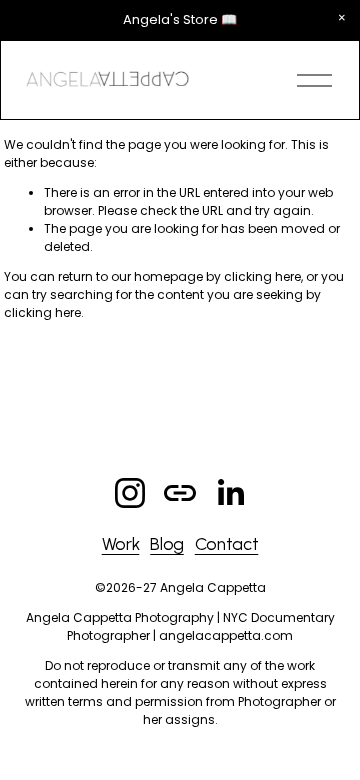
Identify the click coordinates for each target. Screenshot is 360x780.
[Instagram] (130, 493)
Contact (227, 544)
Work (121, 544)
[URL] (180, 493)
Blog (167, 544)
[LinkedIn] (230, 493)
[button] (342, 18)
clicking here (262, 276)
